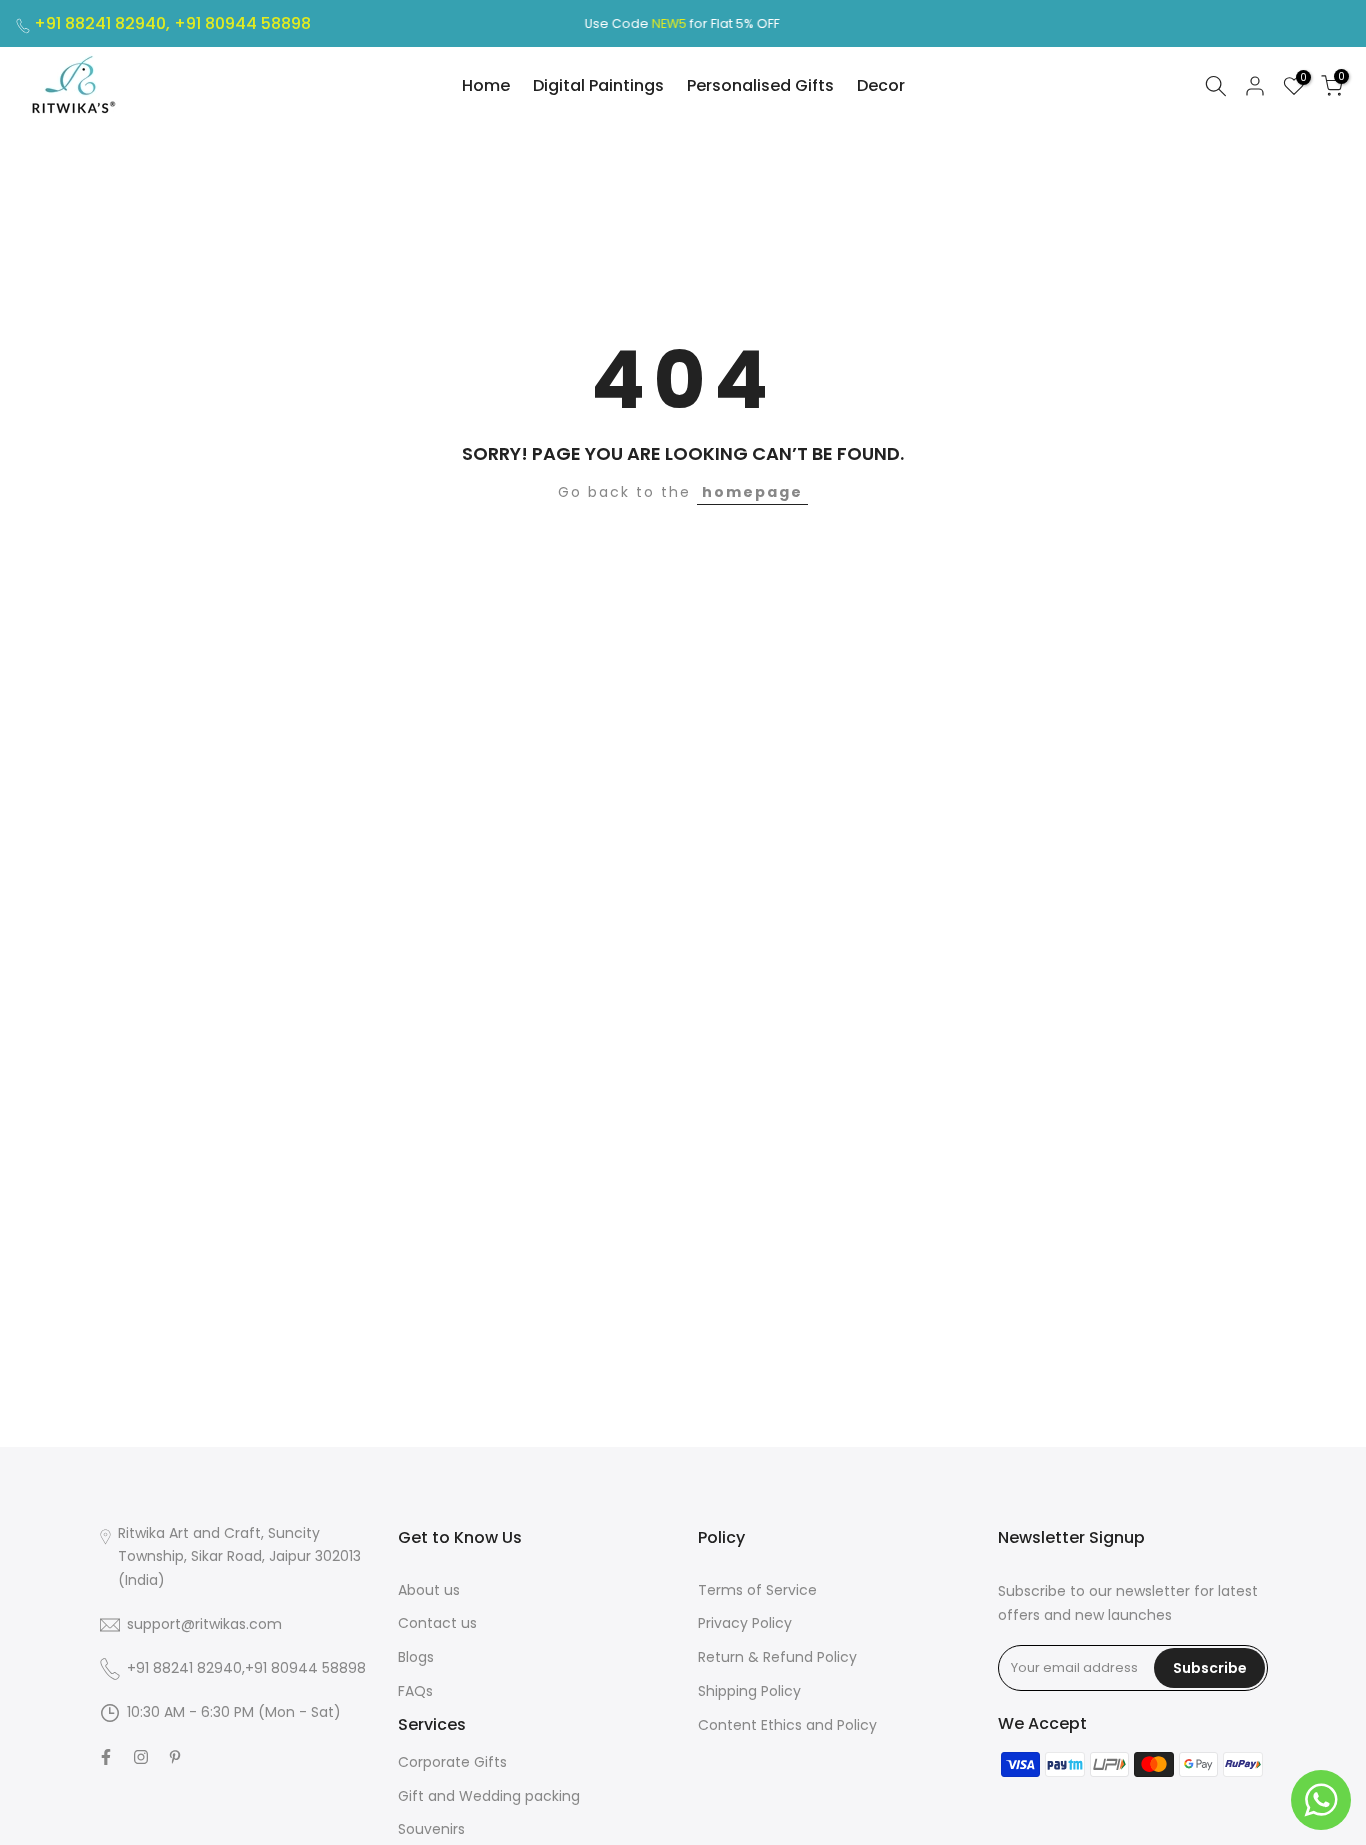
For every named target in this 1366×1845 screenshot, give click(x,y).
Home (486, 85)
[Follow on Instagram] (141, 1757)
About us (429, 1590)
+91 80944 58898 (242, 23)
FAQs (415, 1691)
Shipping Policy (749, 1691)
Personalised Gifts (760, 85)
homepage (752, 492)
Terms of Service (757, 1590)
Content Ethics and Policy (787, 1725)
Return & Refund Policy (777, 1657)
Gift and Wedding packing (489, 1796)
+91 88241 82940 (184, 1668)
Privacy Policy (745, 1623)
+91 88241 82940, (104, 23)
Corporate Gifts (452, 1762)
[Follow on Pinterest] (175, 1757)
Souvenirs (431, 1829)
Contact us (437, 1623)
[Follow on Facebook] (106, 1757)
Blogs (416, 1657)
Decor (881, 85)
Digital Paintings (598, 85)
